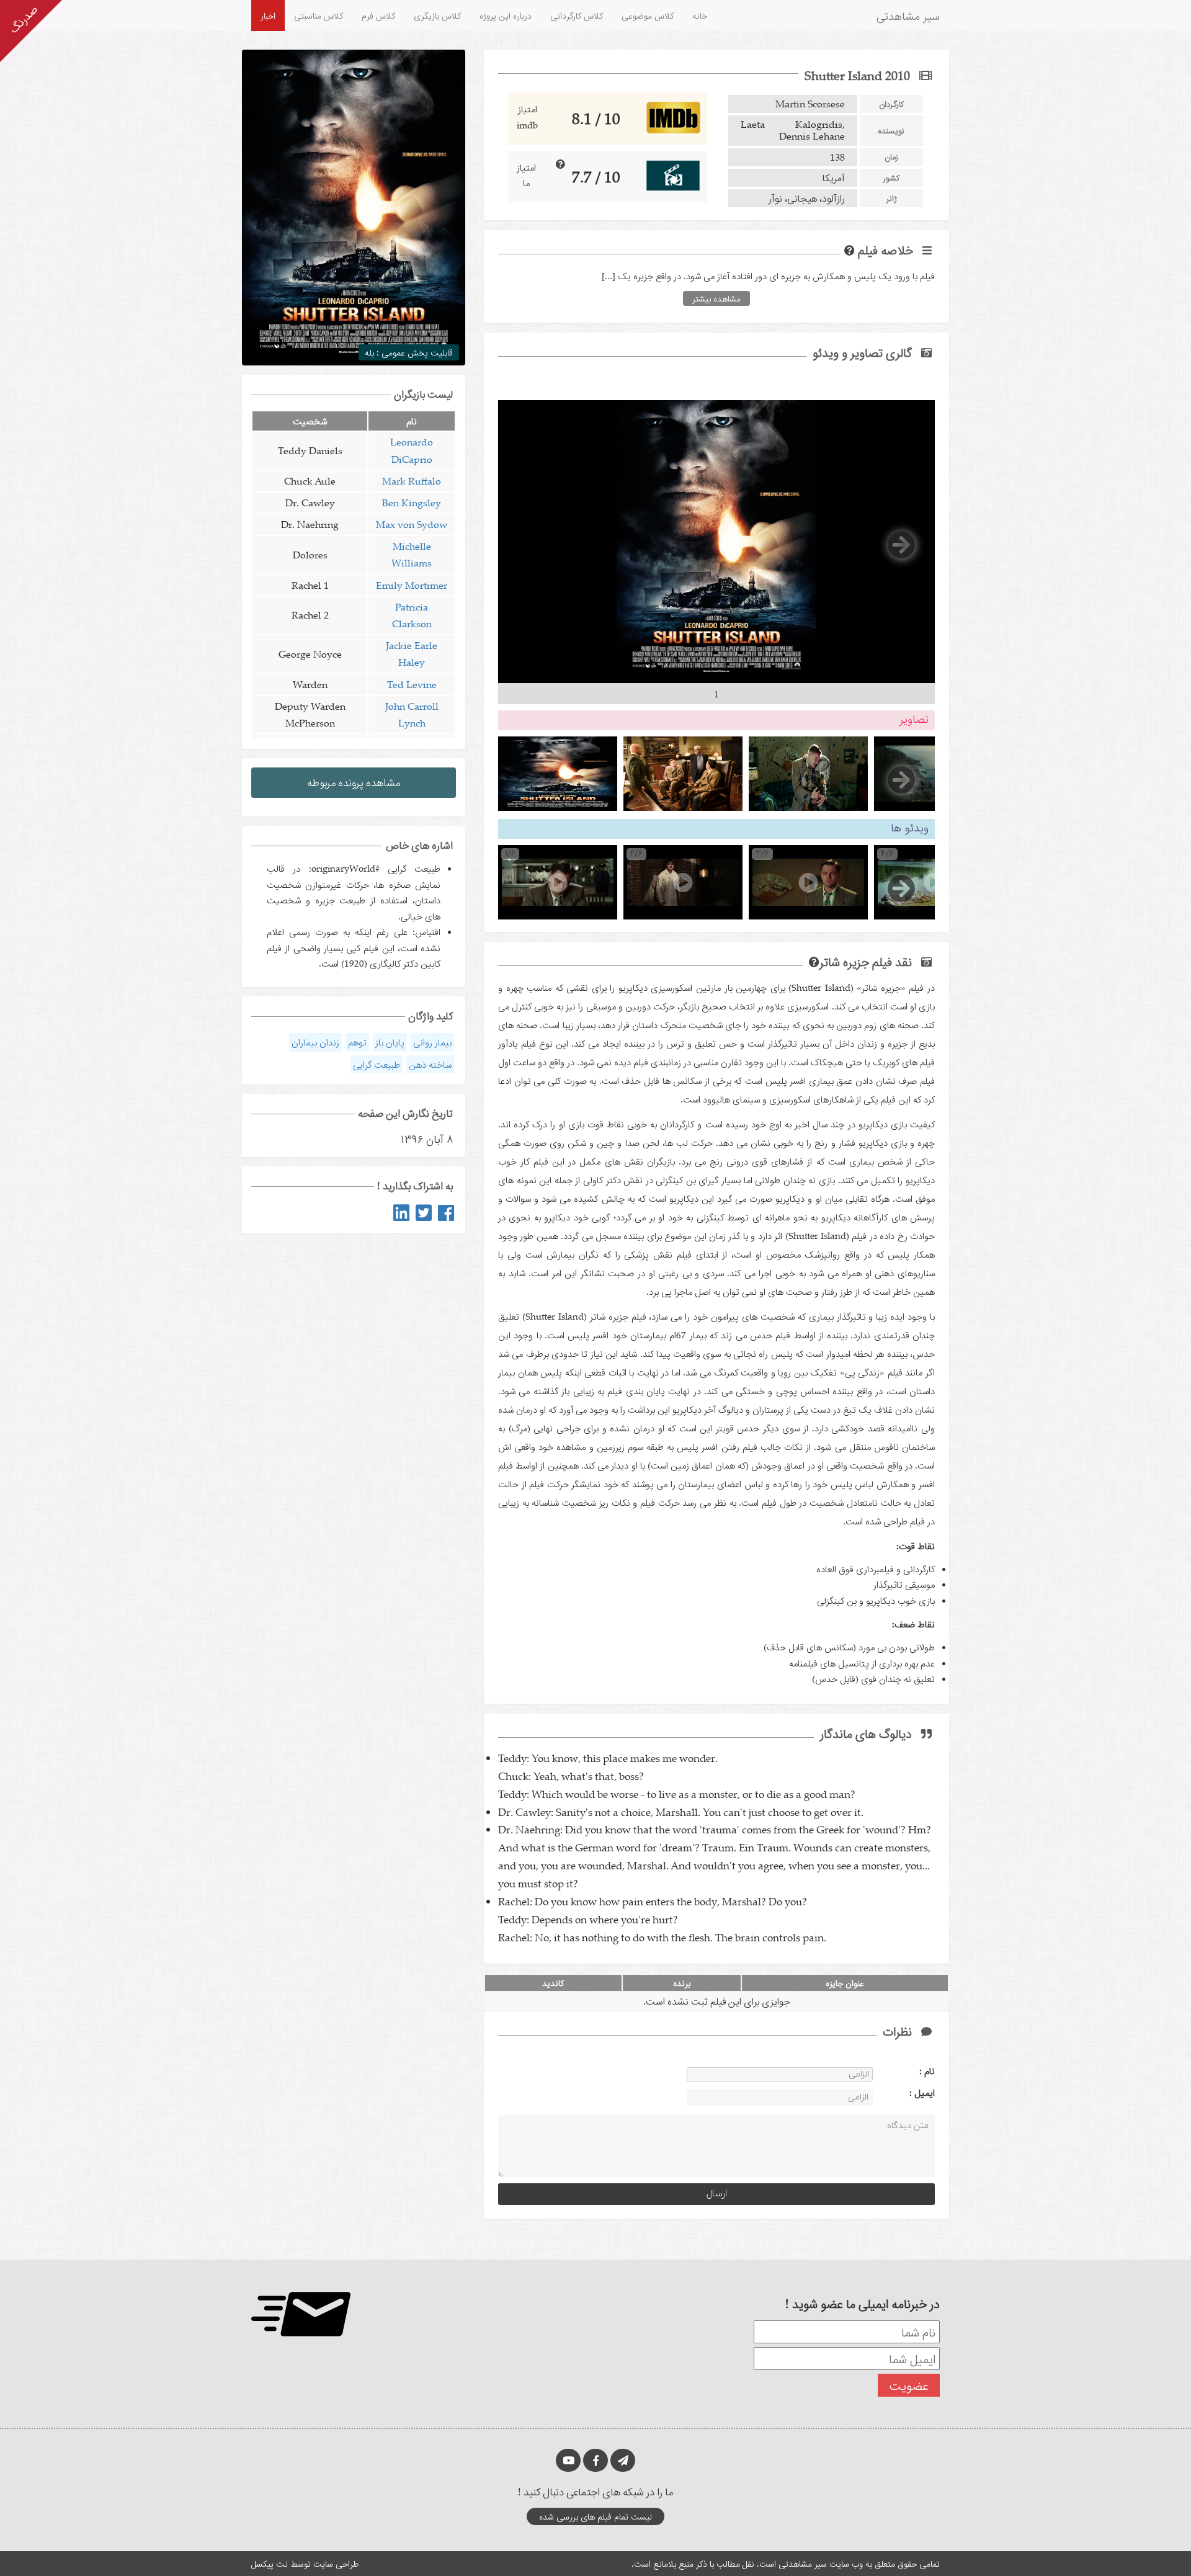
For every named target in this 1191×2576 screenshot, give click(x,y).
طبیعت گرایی (377, 1064)
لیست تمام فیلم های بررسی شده (595, 2516)
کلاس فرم (378, 15)
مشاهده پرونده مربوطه (354, 782)
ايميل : (907, 2092)
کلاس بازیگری (437, 15)
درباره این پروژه (506, 15)
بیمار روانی (432, 1042)
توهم (357, 1042)
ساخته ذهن (430, 1064)
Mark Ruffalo (412, 481)
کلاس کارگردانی (577, 15)
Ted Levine (412, 684)
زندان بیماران (315, 1042)
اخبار (268, 15)
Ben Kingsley (412, 503)
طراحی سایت (336, 2563)
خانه (700, 15)
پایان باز (390, 1042)
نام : (908, 2070)
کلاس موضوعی (648, 15)
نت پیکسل (270, 2563)
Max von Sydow (412, 524)
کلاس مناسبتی (319, 15)
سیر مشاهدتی (908, 16)
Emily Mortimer (412, 585)
